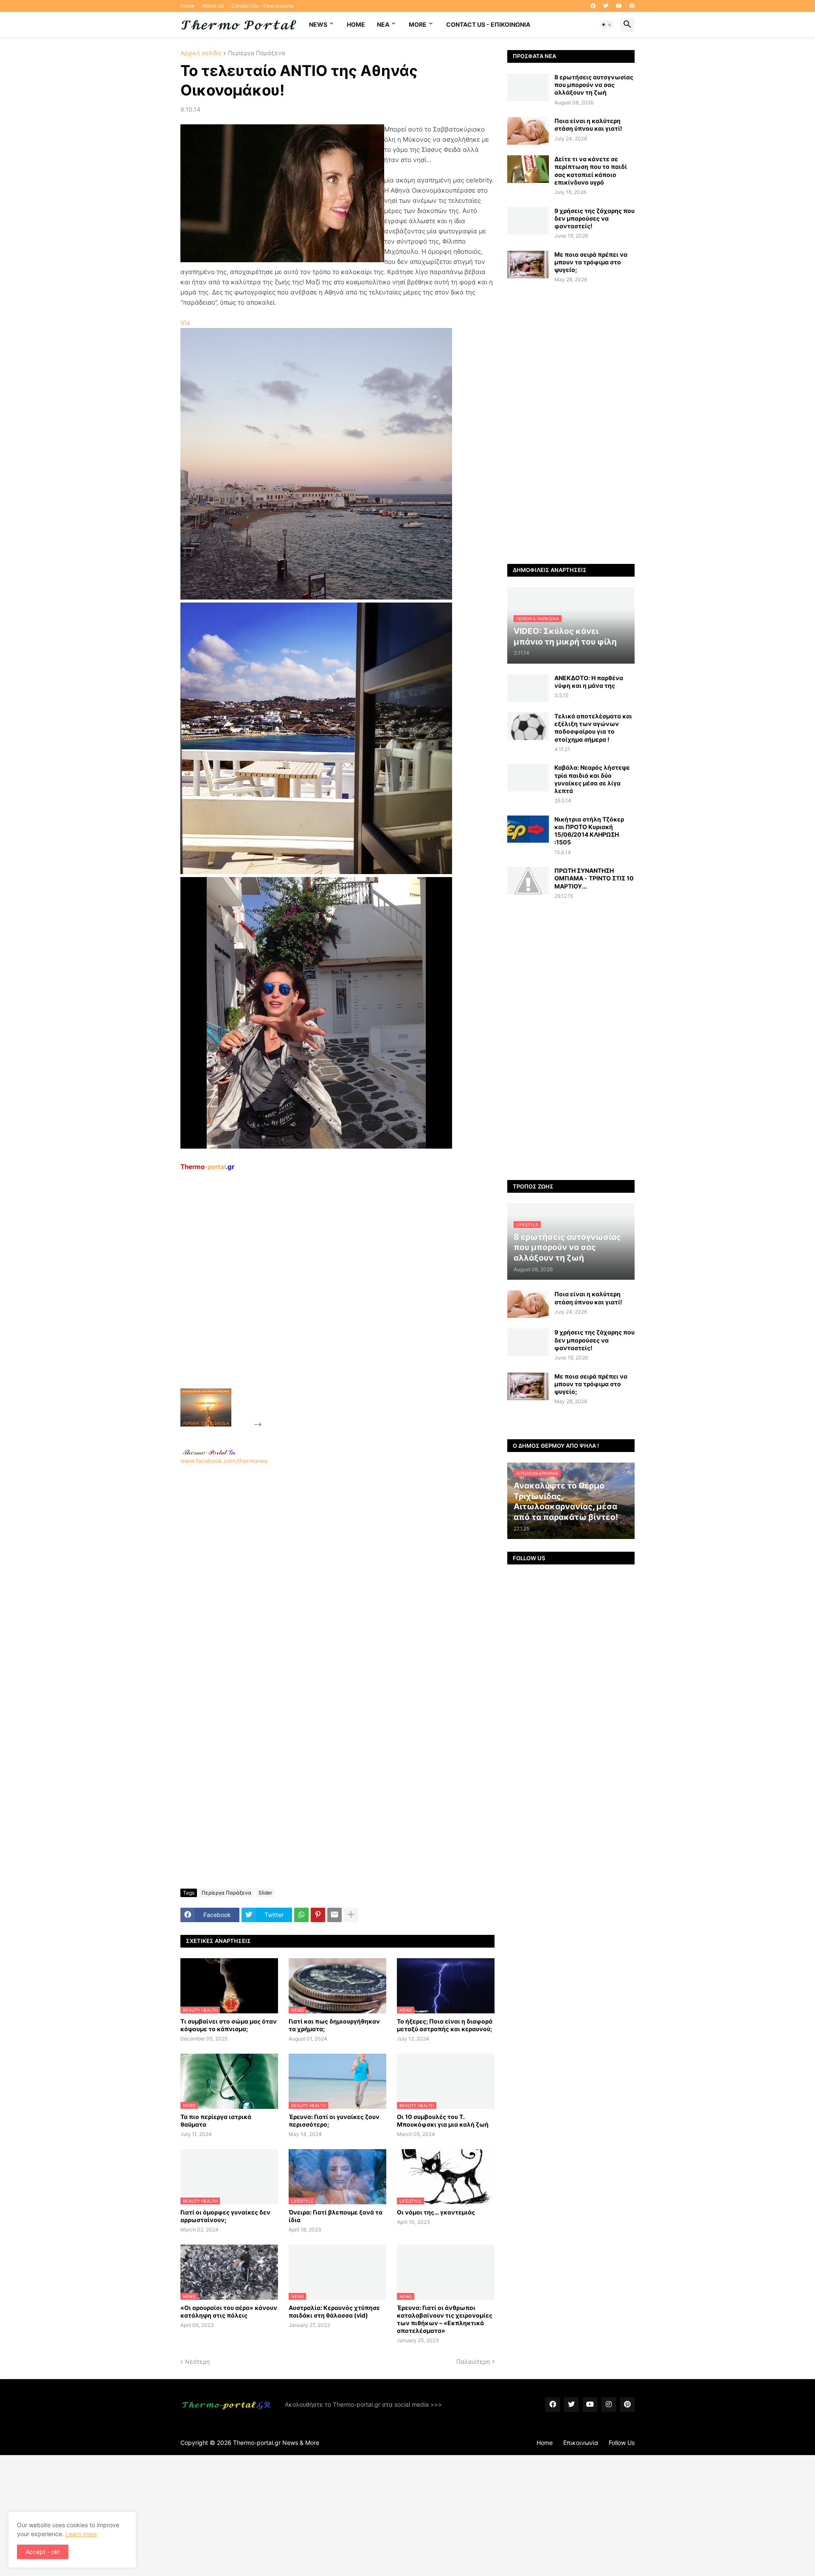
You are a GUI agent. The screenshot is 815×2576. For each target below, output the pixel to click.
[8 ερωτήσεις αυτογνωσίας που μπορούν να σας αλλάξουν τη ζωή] (528, 87)
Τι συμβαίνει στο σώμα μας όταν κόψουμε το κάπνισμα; (229, 2025)
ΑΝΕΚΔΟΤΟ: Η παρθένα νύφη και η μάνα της (589, 682)
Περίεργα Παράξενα (257, 53)
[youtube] (619, 6)
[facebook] (593, 6)
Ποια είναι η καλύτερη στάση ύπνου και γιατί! (588, 125)
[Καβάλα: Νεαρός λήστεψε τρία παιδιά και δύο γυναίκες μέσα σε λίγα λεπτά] (528, 778)
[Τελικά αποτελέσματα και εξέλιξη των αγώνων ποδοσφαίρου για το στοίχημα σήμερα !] (528, 726)
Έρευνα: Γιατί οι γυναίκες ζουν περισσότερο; (334, 2121)
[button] (607, 25)
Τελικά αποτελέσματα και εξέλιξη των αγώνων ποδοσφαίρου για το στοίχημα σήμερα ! (593, 728)
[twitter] (606, 6)
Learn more (81, 2534)
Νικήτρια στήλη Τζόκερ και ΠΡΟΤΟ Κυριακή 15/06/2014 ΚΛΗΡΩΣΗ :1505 (589, 831)
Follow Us (622, 2443)
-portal (207, 1167)
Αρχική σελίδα (201, 53)
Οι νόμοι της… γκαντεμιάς (436, 2212)
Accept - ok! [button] (43, 2552)
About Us (213, 6)
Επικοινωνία (581, 2443)
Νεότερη (197, 2362)
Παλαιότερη (473, 2362)
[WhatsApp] (301, 1915)
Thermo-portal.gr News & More (276, 2443)
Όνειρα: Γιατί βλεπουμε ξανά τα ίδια (336, 2216)
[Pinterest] (318, 1915)
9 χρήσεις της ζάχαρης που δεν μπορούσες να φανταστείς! (594, 218)
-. (209, 1452)
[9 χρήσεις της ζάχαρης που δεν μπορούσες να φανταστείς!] (528, 221)
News (318, 24)
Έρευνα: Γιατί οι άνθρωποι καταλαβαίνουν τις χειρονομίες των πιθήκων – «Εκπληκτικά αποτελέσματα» (445, 2319)
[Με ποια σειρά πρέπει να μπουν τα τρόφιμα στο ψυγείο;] (528, 265)
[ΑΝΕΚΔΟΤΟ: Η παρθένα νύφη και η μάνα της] (528, 688)
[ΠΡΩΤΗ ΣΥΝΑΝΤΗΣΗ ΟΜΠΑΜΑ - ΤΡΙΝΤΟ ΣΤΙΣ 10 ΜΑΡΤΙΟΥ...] (528, 881)
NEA (383, 24)
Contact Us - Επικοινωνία (262, 6)
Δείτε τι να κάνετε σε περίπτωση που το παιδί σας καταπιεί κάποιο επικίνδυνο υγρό (591, 171)
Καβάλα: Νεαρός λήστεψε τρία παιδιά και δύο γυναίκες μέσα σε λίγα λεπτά (592, 779)
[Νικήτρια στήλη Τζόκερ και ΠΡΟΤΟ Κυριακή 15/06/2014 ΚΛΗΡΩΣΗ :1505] (528, 829)
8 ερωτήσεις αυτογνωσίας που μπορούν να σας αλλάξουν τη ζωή (594, 85)
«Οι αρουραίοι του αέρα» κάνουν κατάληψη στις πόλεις (229, 2311)
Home (187, 6)
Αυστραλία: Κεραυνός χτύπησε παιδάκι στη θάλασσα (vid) (334, 2311)
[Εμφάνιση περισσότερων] (351, 1915)
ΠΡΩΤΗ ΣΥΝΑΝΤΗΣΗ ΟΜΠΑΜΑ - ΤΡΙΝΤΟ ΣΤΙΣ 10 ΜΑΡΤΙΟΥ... (594, 878)
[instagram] (609, 2405)
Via (185, 323)
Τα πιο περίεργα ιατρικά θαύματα (216, 2121)
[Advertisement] (327, 1299)
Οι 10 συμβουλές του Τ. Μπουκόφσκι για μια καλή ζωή (443, 2121)
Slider (265, 1893)
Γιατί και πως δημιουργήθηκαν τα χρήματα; (334, 2025)
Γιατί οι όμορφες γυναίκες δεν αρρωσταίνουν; (225, 2216)
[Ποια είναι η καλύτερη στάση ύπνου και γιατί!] (528, 131)
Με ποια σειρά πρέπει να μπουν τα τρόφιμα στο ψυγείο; (591, 262)
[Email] (334, 1915)
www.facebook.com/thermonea (224, 1461)
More (418, 24)
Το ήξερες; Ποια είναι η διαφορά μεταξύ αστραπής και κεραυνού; (445, 2025)
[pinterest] (632, 6)
